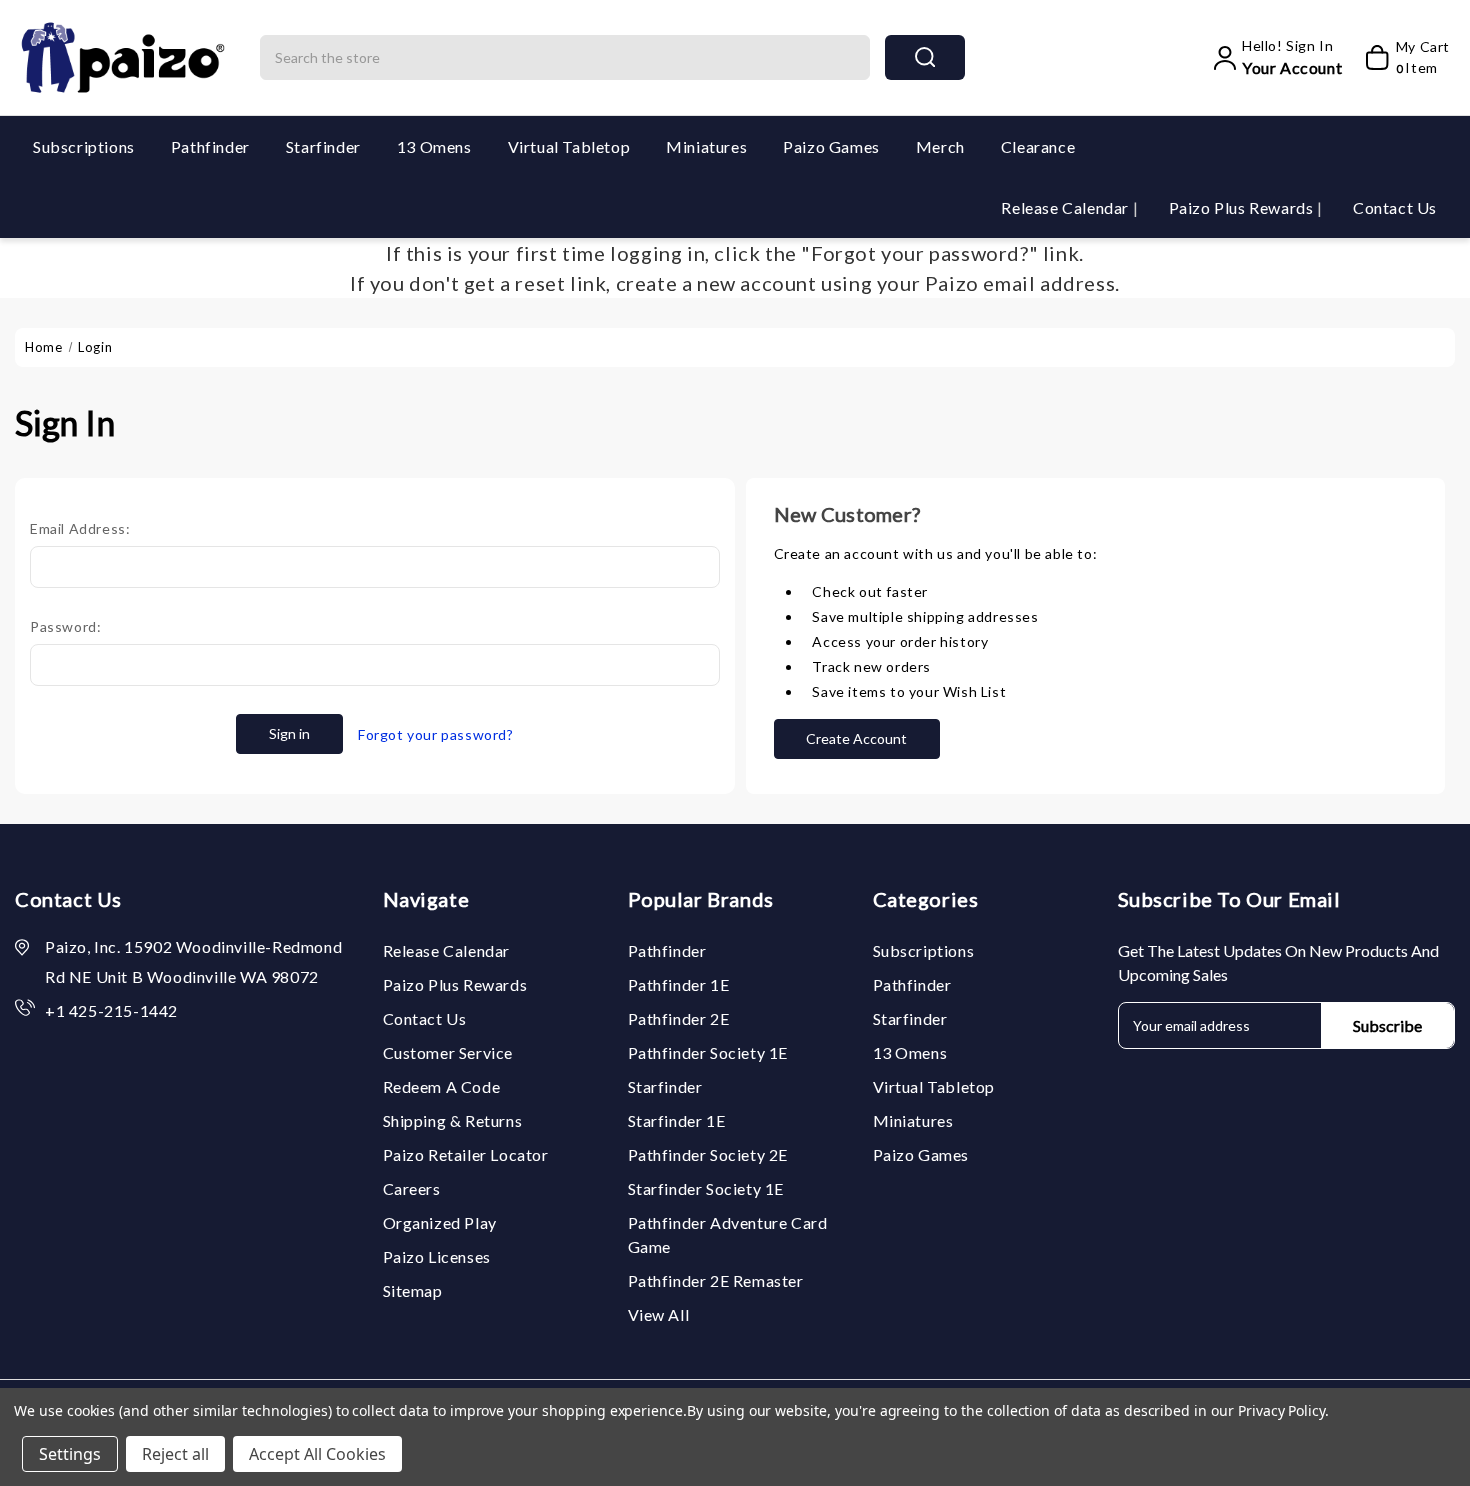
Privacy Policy (1281, 1410)
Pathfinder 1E (679, 984)
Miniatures (706, 146)
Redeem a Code (442, 1086)
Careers (412, 1188)
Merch (940, 146)
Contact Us (1395, 207)
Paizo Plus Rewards (1243, 207)
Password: (65, 626)
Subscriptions (84, 146)
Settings (70, 1454)
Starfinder (323, 146)
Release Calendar (1066, 207)
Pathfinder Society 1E (708, 1052)
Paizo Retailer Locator (466, 1154)
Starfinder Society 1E (706, 1188)
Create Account (856, 738)
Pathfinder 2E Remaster (716, 1280)
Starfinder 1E (677, 1120)
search (925, 57)
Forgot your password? (436, 734)
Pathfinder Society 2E (708, 1154)
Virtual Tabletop (569, 146)
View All (659, 1314)
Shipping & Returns (453, 1120)
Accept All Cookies (317, 1454)
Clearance (1038, 146)
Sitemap (413, 1290)
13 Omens (434, 146)
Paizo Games (831, 146)
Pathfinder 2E (679, 1018)
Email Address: (80, 528)
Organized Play (440, 1222)
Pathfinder (210, 146)
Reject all (175, 1454)
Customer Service (448, 1052)
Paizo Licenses (437, 1256)
